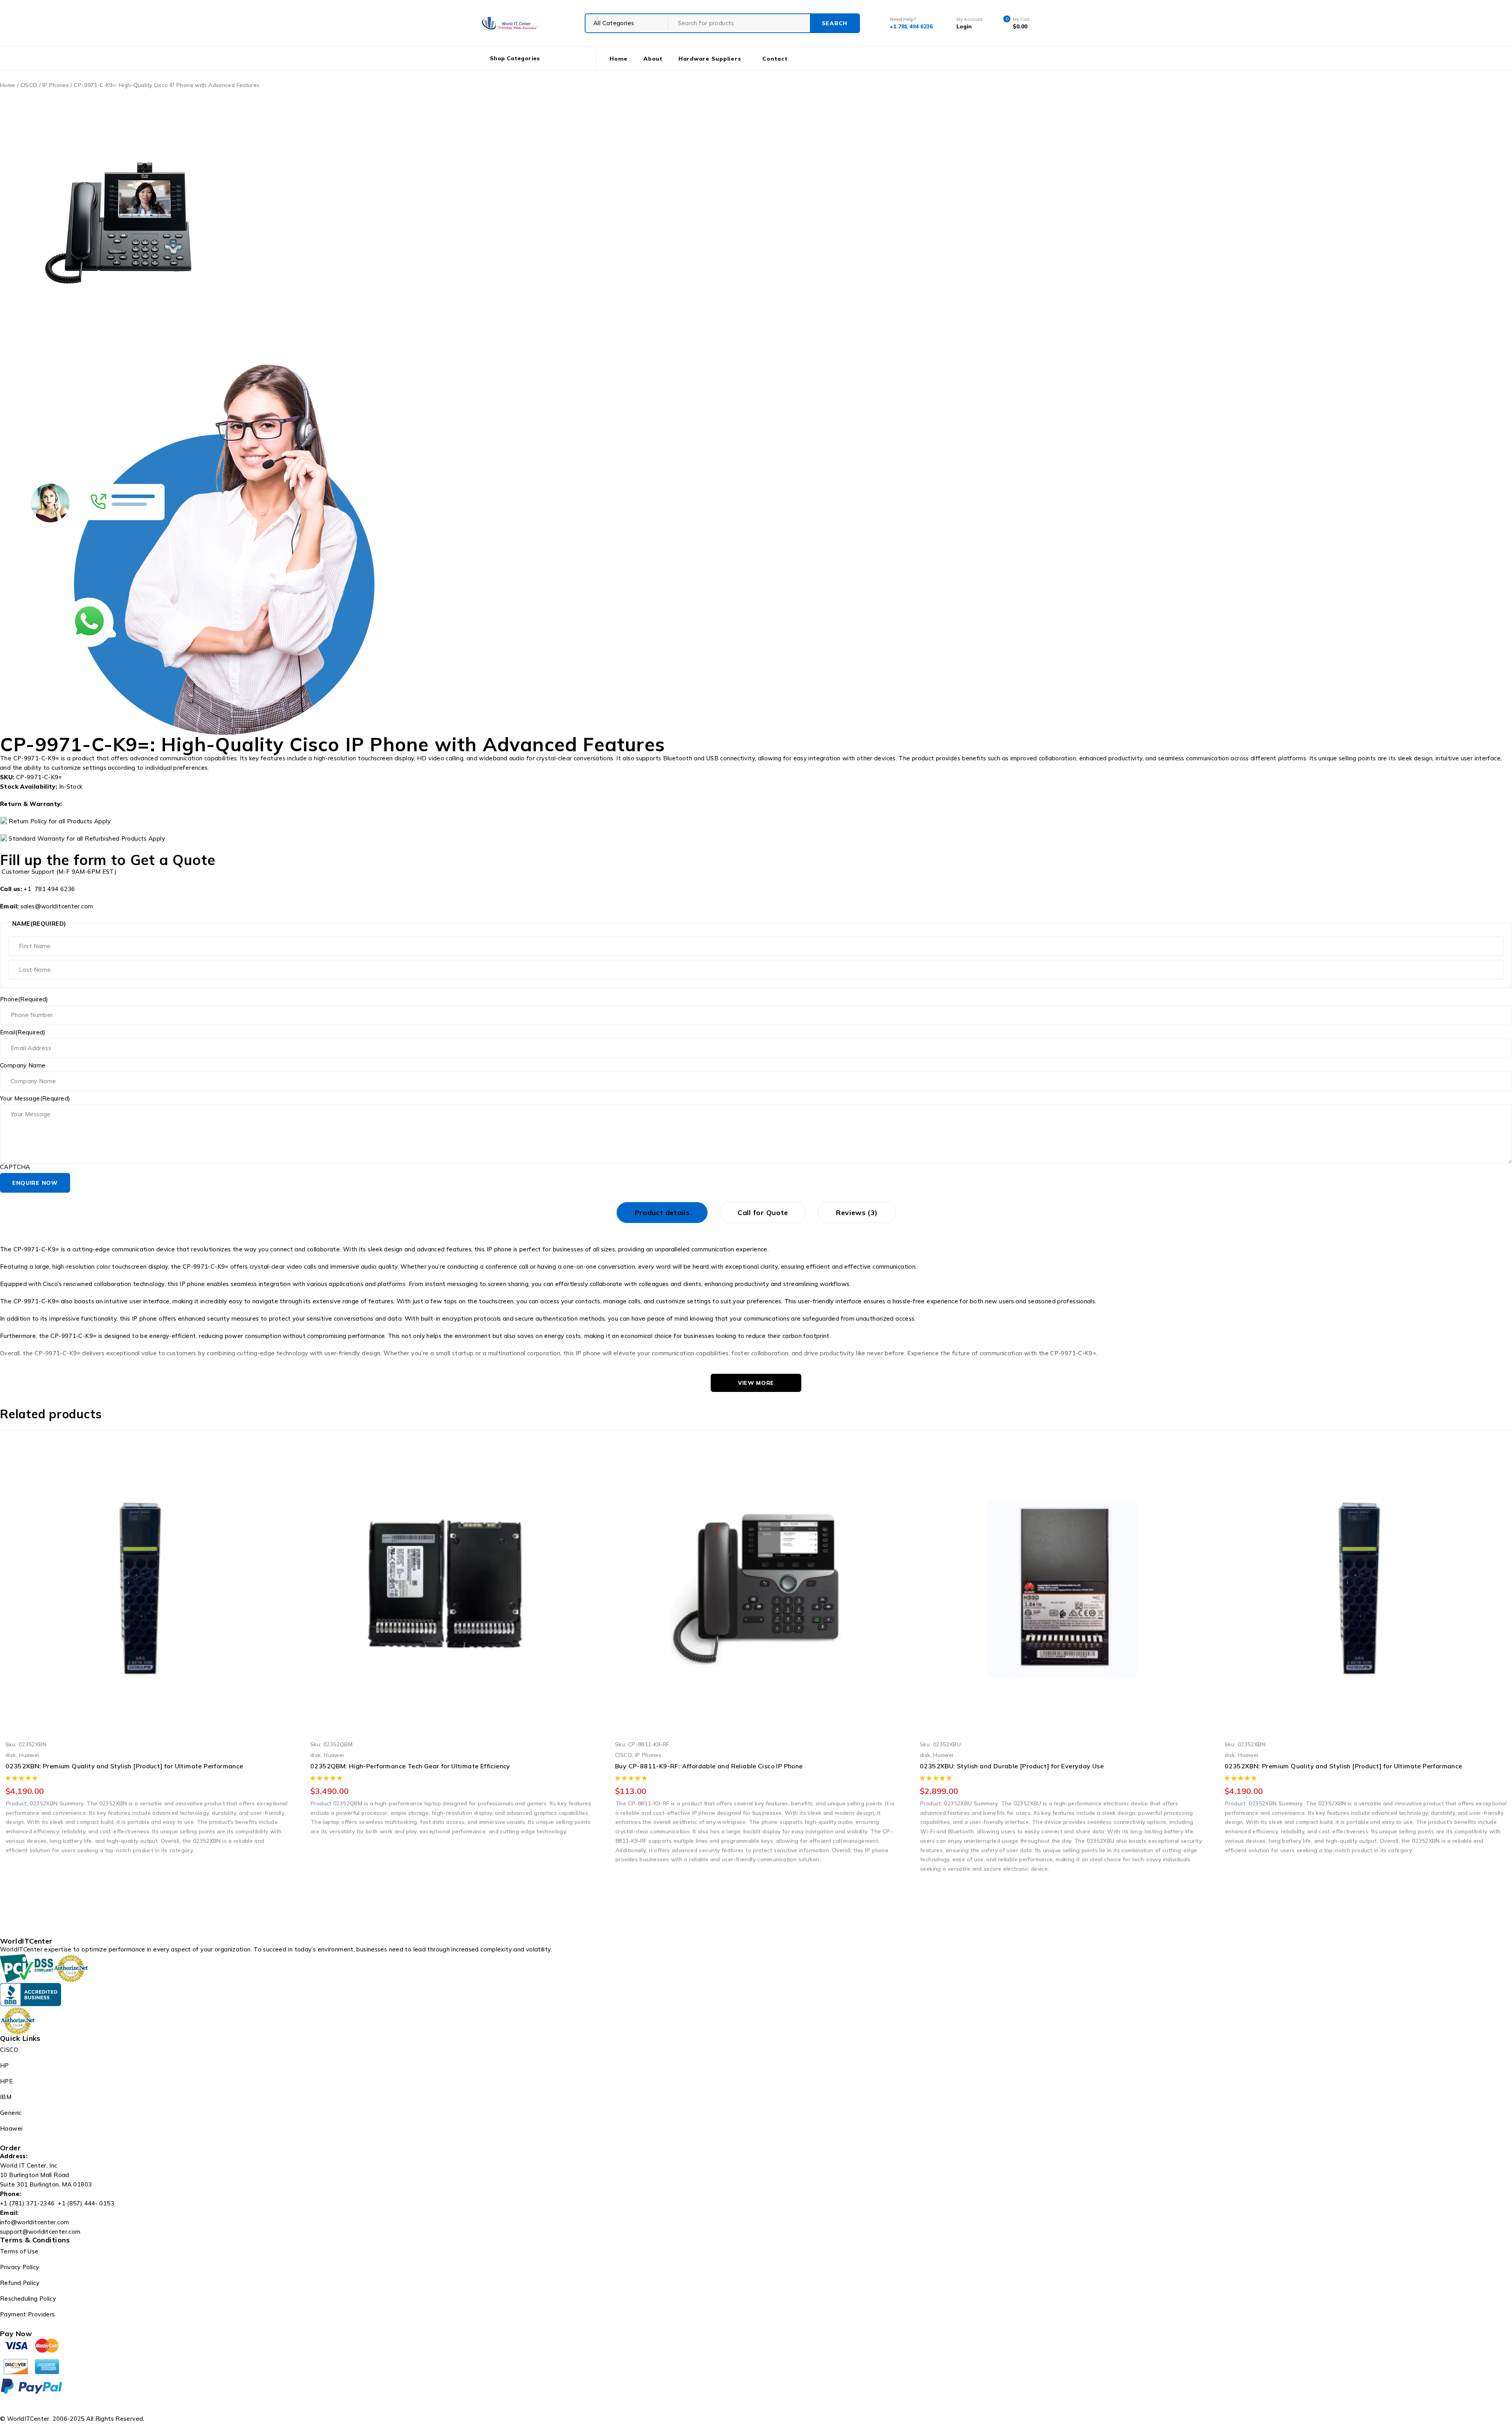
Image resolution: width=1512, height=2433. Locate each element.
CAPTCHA (15, 1167)
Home (8, 85)
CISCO (29, 85)
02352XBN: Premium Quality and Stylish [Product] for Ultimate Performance (1039, 1766)
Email (23, 1032)
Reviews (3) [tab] (857, 1213)
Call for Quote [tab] (763, 1213)
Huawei (29, 1755)
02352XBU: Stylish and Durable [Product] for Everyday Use (707, 1766)
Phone (24, 999)
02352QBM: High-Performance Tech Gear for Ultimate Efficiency (106, 1766)
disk (11, 1755)
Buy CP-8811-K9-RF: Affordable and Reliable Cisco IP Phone (404, 1766)
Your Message (35, 1099)
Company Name (23, 1065)
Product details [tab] (662, 1213)
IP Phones (56, 85)
